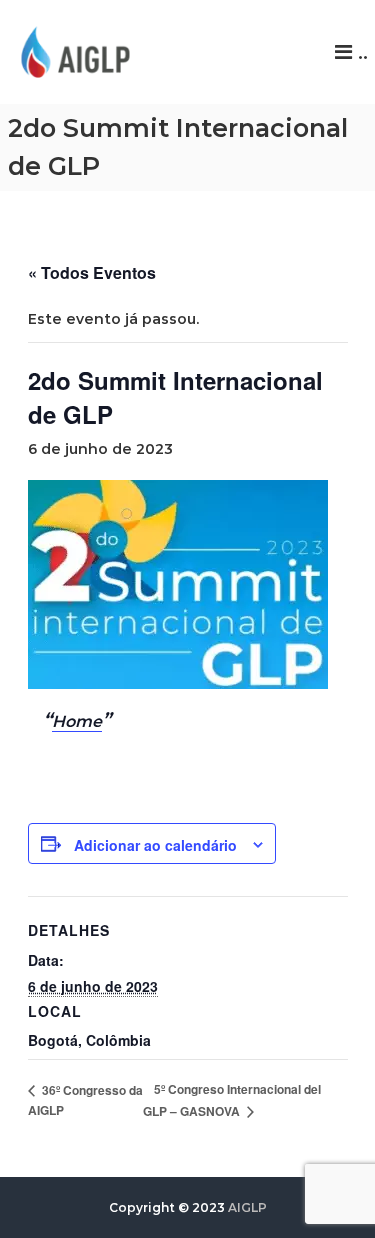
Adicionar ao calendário (155, 845)
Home (77, 721)
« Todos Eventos (92, 272)
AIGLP (247, 1207)
